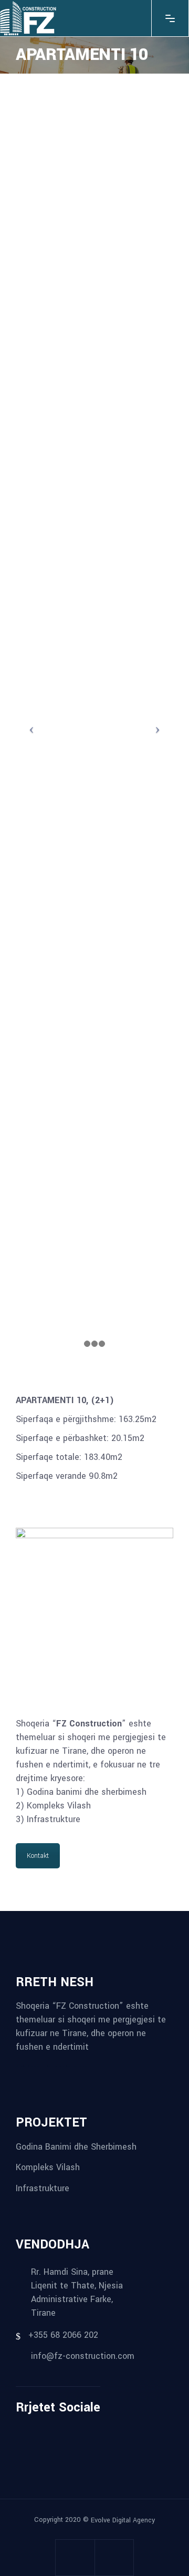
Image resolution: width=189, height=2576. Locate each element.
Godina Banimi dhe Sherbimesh (76, 2146)
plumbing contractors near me (36, 2066)
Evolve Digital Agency (123, 2520)
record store (85, 2066)
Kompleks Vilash (48, 2167)
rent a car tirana (54, 2066)
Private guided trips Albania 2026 (67, 2066)
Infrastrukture (43, 2188)
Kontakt (38, 1856)
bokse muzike (78, 2066)
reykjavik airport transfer (22, 2066)
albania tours (47, 2066)
